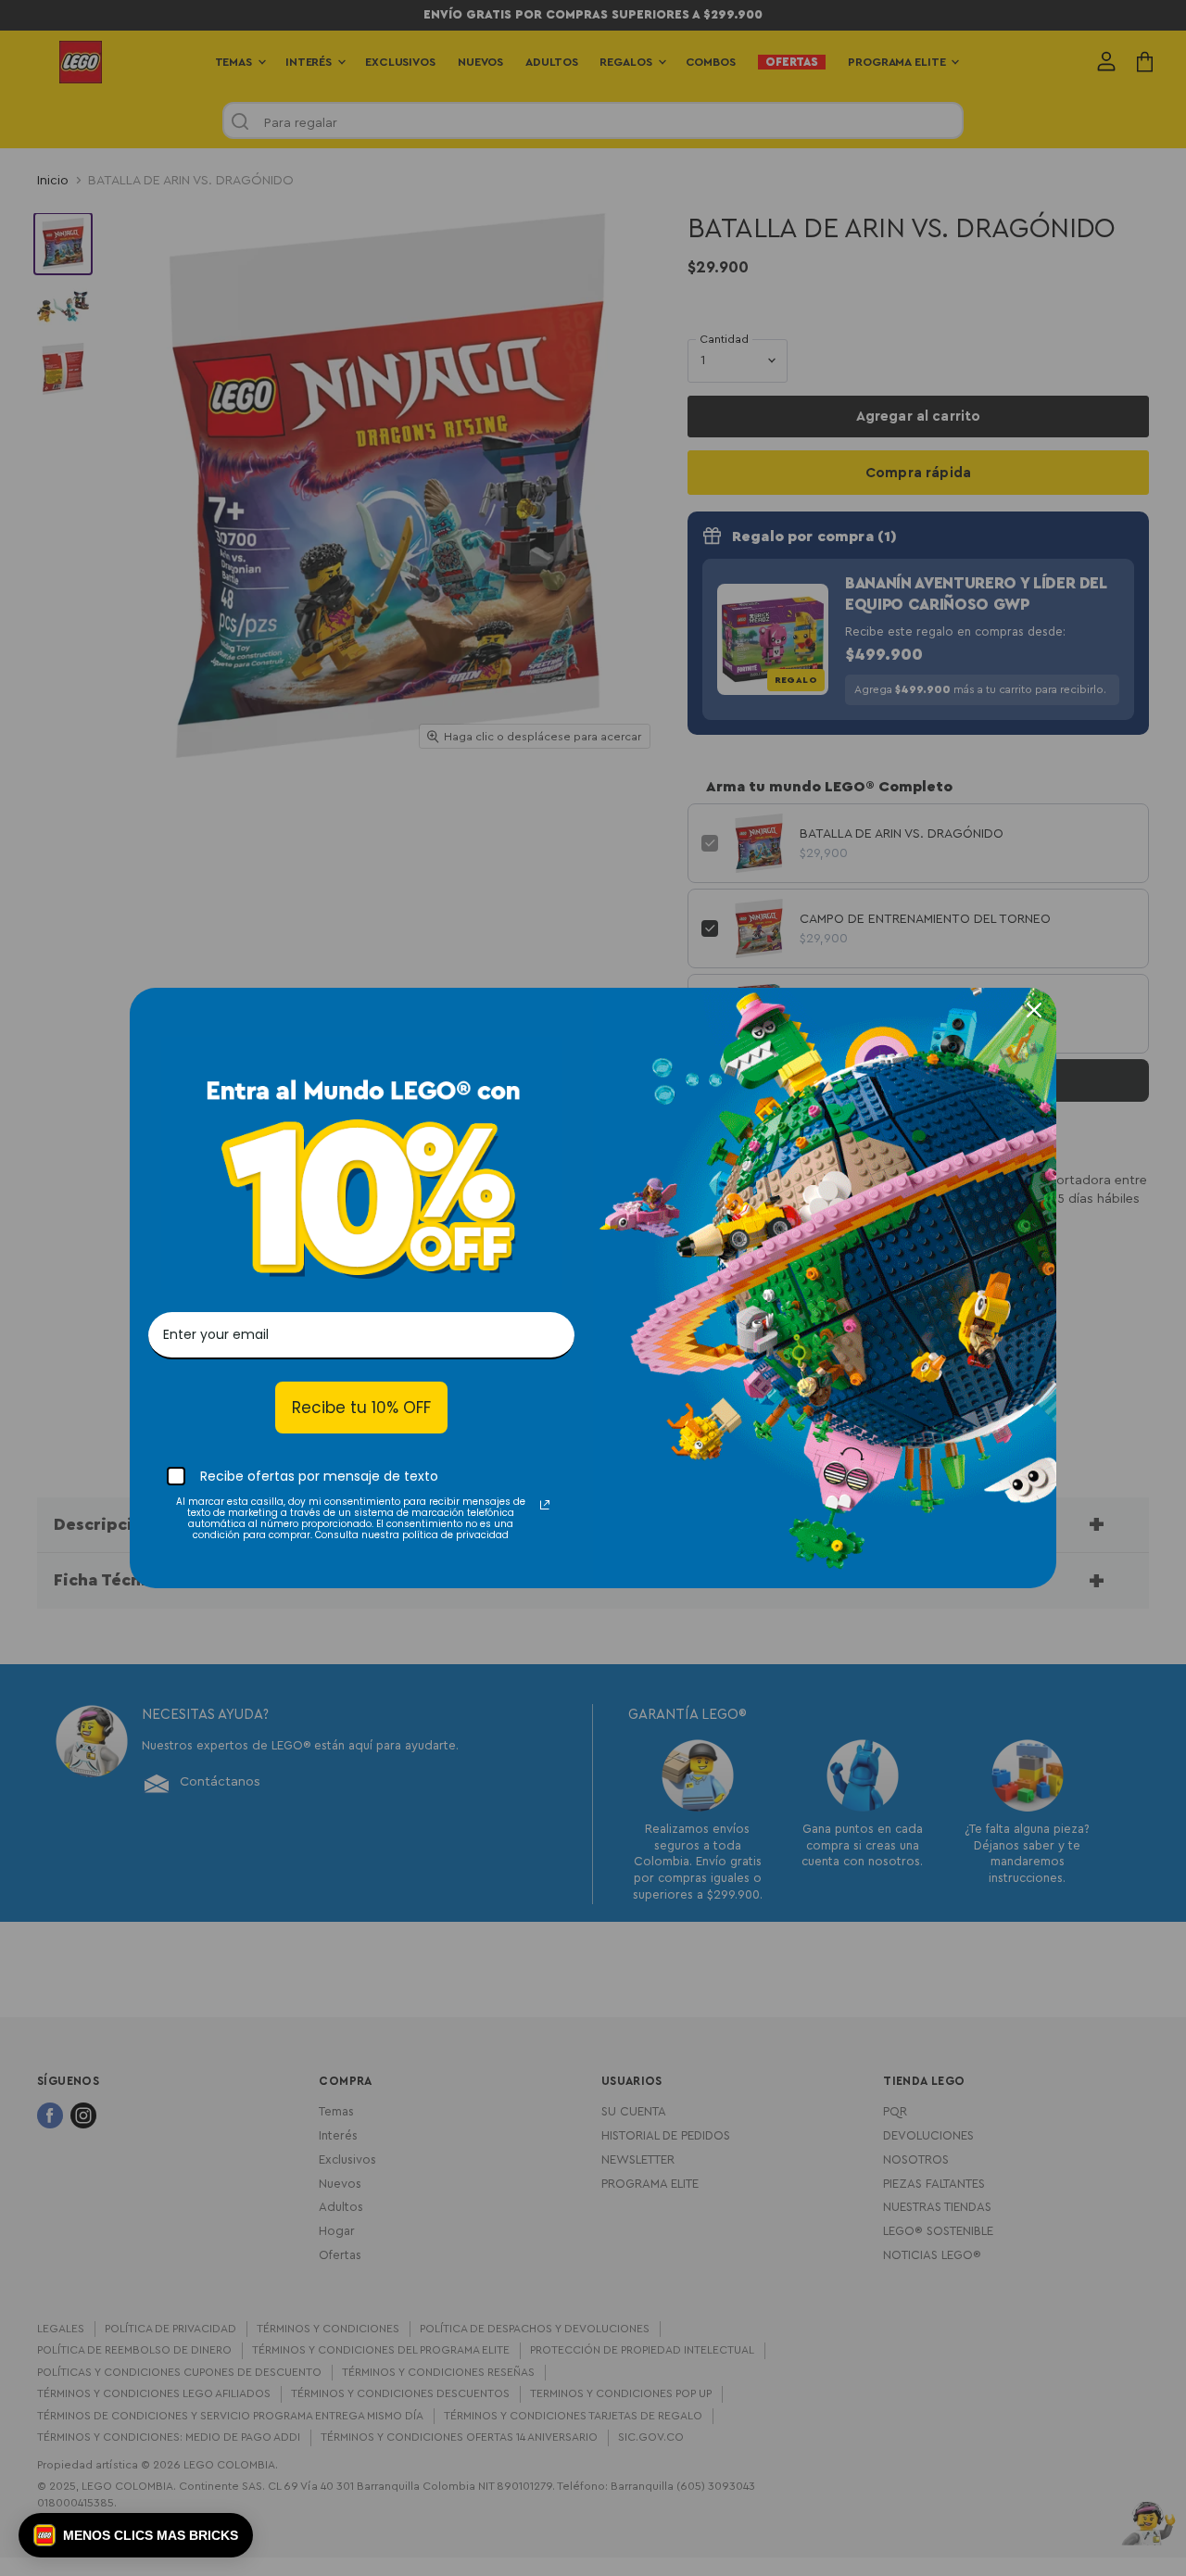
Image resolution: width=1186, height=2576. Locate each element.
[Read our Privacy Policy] (545, 1505)
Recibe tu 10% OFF (361, 1408)
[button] (136, 2535)
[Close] (1034, 1010)
